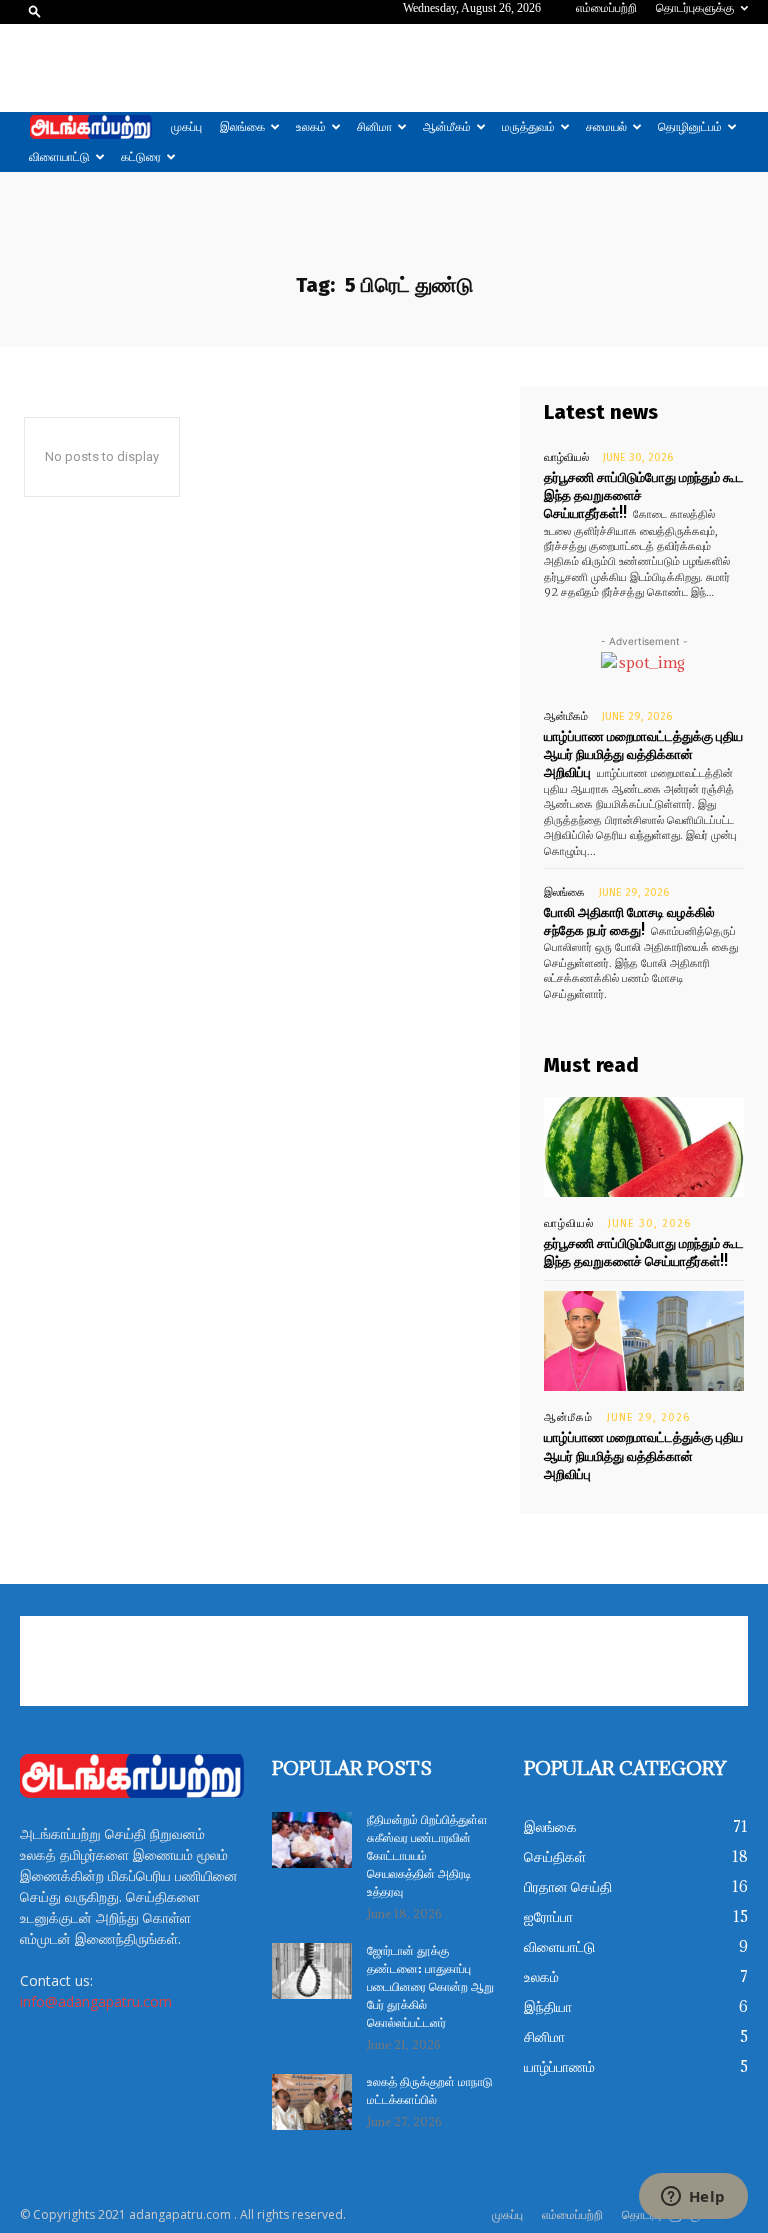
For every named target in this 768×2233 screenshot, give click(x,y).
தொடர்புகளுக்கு (695, 8)
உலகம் (311, 127)
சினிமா (374, 127)
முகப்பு (186, 127)
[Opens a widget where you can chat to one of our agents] (693, 2198)
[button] (35, 10)
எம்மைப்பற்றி (606, 8)
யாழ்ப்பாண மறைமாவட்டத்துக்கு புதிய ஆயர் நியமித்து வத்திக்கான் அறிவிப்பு (643, 754)
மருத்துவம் (528, 127)
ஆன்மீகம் (447, 127)
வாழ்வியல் (566, 457)
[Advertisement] (384, 68)
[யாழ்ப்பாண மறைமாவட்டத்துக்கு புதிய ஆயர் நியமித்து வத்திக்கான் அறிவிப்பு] (644, 1341)
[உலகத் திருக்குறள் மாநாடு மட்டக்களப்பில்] (312, 2102)
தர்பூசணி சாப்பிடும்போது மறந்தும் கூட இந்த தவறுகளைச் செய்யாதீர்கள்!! (644, 1252)
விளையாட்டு (59, 157)
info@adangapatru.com (96, 2001)
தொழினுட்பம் (690, 127)
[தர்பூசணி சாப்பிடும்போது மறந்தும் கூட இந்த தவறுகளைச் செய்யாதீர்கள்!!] (644, 1147)
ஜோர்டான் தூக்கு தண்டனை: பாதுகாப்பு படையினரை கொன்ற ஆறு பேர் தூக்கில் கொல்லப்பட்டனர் (430, 1987)
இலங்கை (242, 127)
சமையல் (606, 127)
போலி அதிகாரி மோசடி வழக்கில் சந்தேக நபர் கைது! (629, 921)
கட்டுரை (141, 157)
